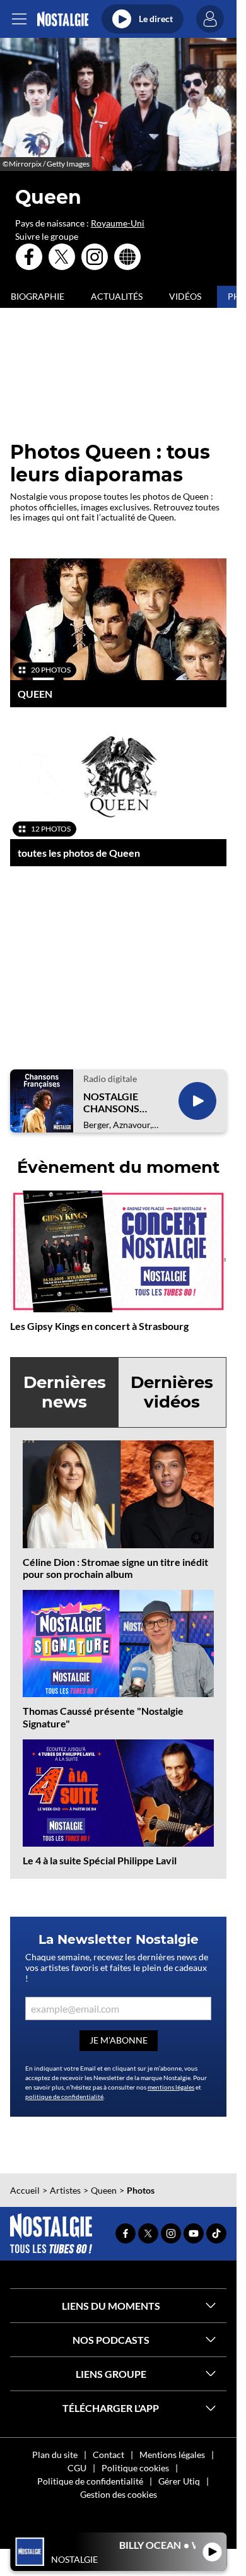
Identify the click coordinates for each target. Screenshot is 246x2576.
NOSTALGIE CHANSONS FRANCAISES (114, 1102)
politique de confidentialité (64, 2097)
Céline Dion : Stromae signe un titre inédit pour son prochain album (115, 1568)
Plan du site (55, 2455)
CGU (77, 2468)
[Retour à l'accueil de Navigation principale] (63, 19)
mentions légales (171, 2087)
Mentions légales (172, 2455)
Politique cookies (135, 2468)
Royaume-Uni (118, 223)
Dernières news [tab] (65, 1392)
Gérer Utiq (179, 2481)
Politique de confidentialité (90, 2481)
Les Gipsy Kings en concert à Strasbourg (99, 1326)
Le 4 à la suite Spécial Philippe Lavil (100, 1860)
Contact (108, 2455)
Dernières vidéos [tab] (172, 1392)
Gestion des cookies (119, 2494)
